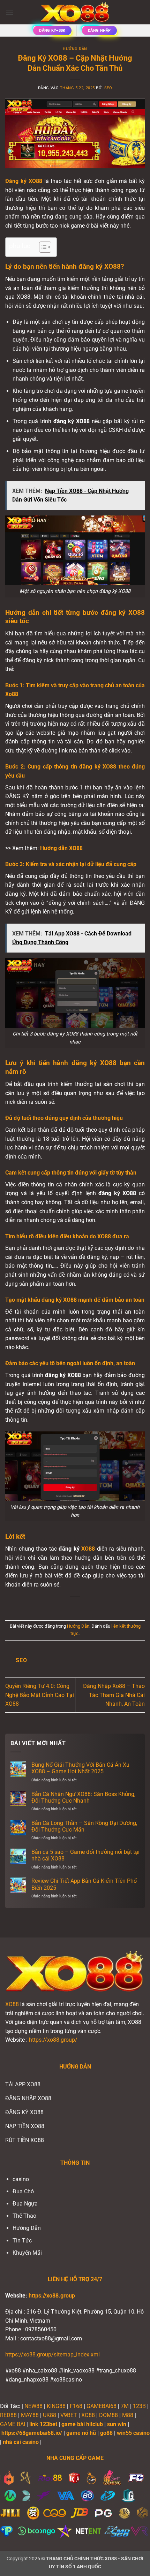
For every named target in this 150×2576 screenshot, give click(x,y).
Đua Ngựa (25, 2204)
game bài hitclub (82, 2424)
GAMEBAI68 (102, 2406)
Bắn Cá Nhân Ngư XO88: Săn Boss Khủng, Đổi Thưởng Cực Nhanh (83, 1797)
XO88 (12, 2004)
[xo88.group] (75, 12)
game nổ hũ (81, 2433)
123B (139, 2406)
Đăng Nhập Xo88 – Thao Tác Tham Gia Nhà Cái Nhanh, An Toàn (114, 1695)
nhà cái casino (21, 2442)
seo (108, 88)
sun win (117, 2424)
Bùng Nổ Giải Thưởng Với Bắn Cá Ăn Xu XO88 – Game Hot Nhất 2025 (80, 1768)
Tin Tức (22, 2241)
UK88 (50, 2415)
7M (125, 2406)
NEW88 (33, 2406)
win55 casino (133, 2433)
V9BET (69, 2415)
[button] (9, 12)
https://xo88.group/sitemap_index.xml (52, 2355)
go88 (106, 2433)
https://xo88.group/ (53, 2040)
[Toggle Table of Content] (42, 247)
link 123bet (43, 2424)
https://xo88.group (52, 2296)
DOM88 (108, 2415)
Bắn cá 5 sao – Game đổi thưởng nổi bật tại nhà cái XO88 (85, 1855)
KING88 (56, 2406)
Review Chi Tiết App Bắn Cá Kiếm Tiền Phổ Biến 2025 (84, 1884)
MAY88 (30, 2415)
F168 (76, 2406)
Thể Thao (24, 2216)
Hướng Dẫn (75, 49)
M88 (128, 2415)
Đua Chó (23, 2191)
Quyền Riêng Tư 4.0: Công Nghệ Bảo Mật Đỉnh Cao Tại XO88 (40, 1695)
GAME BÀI (13, 2424)
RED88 (8, 2415)
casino (21, 2179)
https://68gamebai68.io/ (32, 2433)
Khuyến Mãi (27, 2253)
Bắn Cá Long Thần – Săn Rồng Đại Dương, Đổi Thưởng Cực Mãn (84, 1826)
